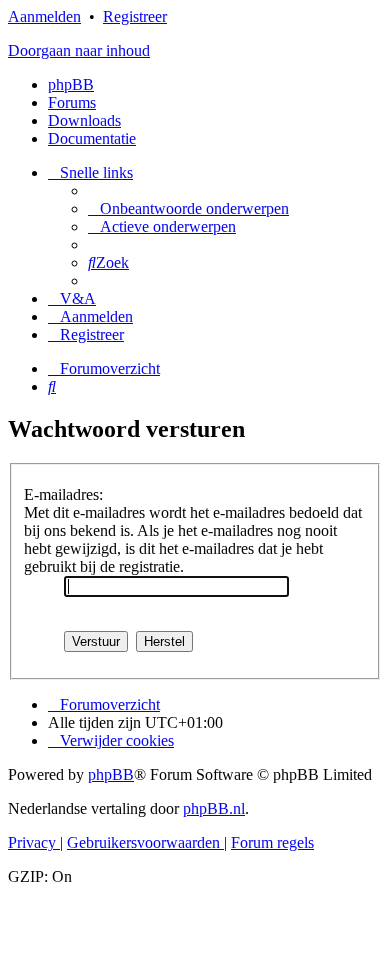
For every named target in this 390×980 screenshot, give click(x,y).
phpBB (71, 84)
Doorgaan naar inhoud (79, 50)
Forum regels (272, 842)
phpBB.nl (214, 808)
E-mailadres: (63, 494)
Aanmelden (44, 16)
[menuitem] (188, 208)
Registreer (135, 16)
